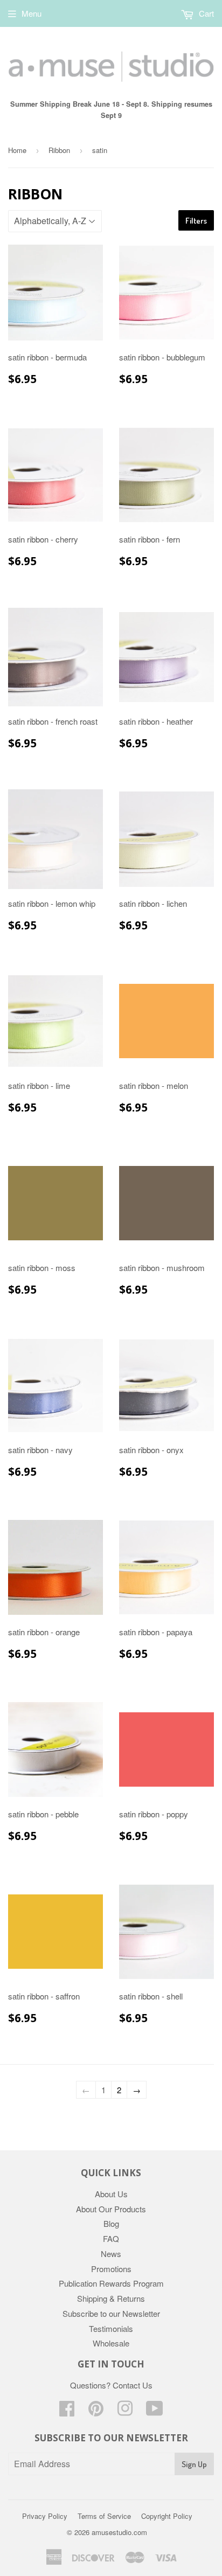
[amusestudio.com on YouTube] (155, 2411)
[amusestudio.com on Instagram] (125, 2411)
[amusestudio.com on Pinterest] (96, 2411)
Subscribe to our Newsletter (111, 2313)
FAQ (111, 2238)
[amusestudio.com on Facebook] (67, 2411)
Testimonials (111, 2328)
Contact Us (133, 2385)
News (111, 2254)
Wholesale (111, 2343)
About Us (111, 2194)
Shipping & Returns (111, 2298)
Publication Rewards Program (111, 2283)
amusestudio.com (119, 2532)
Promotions (111, 2269)
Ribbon (59, 150)
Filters (196, 221)
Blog (111, 2223)
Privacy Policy (45, 2516)
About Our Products (111, 2209)
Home (17, 150)
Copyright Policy (167, 2516)
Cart (205, 13)
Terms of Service (104, 2516)
